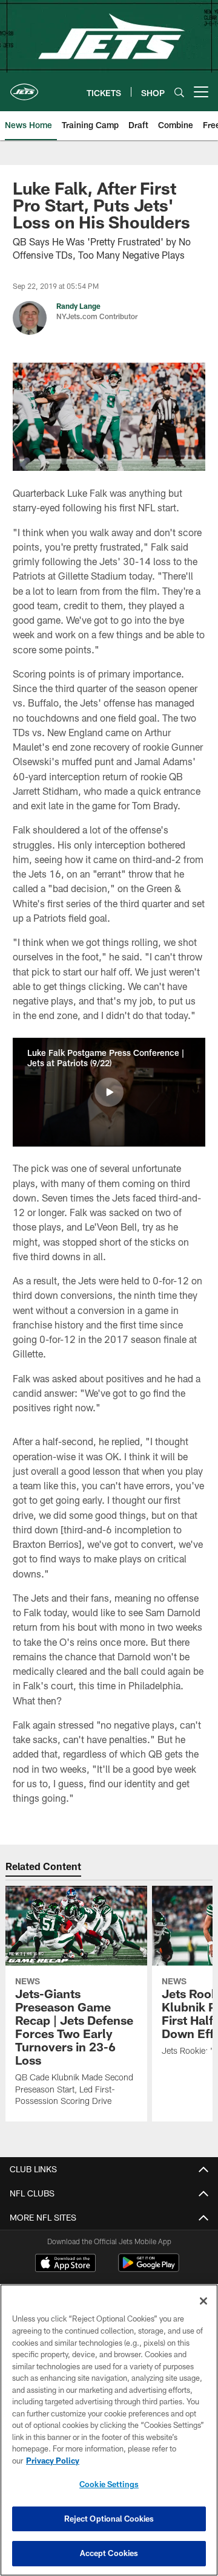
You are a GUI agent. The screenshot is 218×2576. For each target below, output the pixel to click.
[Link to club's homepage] (24, 87)
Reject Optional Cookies (109, 2519)
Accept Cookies (109, 2553)
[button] (109, 1092)
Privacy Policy (53, 2461)
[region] (109, 2430)
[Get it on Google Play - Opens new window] (149, 2269)
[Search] (179, 92)
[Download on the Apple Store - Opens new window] (65, 2264)
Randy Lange (78, 306)
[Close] (203, 2301)
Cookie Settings (109, 2484)
